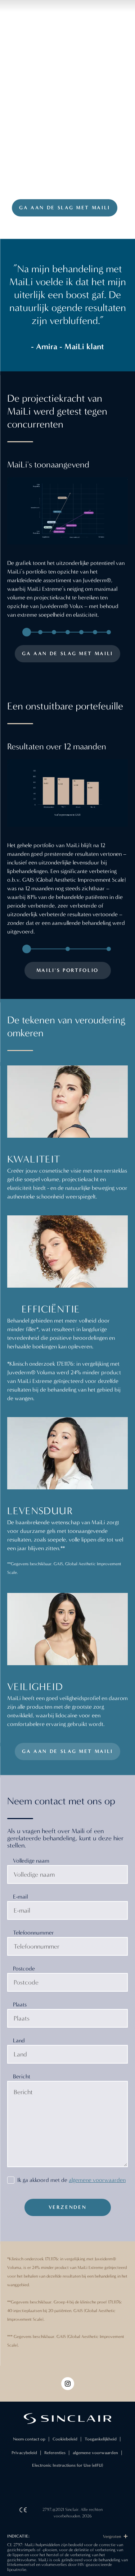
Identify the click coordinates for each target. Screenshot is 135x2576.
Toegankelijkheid (101, 2439)
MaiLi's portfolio (67, 970)
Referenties (55, 2453)
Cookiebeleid (65, 2439)
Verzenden (68, 2207)
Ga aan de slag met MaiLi (65, 208)
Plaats (20, 2004)
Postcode (24, 1968)
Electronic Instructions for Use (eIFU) (67, 2465)
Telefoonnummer (33, 1933)
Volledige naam (31, 1861)
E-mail (20, 1897)
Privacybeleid (24, 2453)
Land (19, 2040)
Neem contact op (29, 2439)
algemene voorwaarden (97, 2180)
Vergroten (112, 2536)
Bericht (22, 2076)
